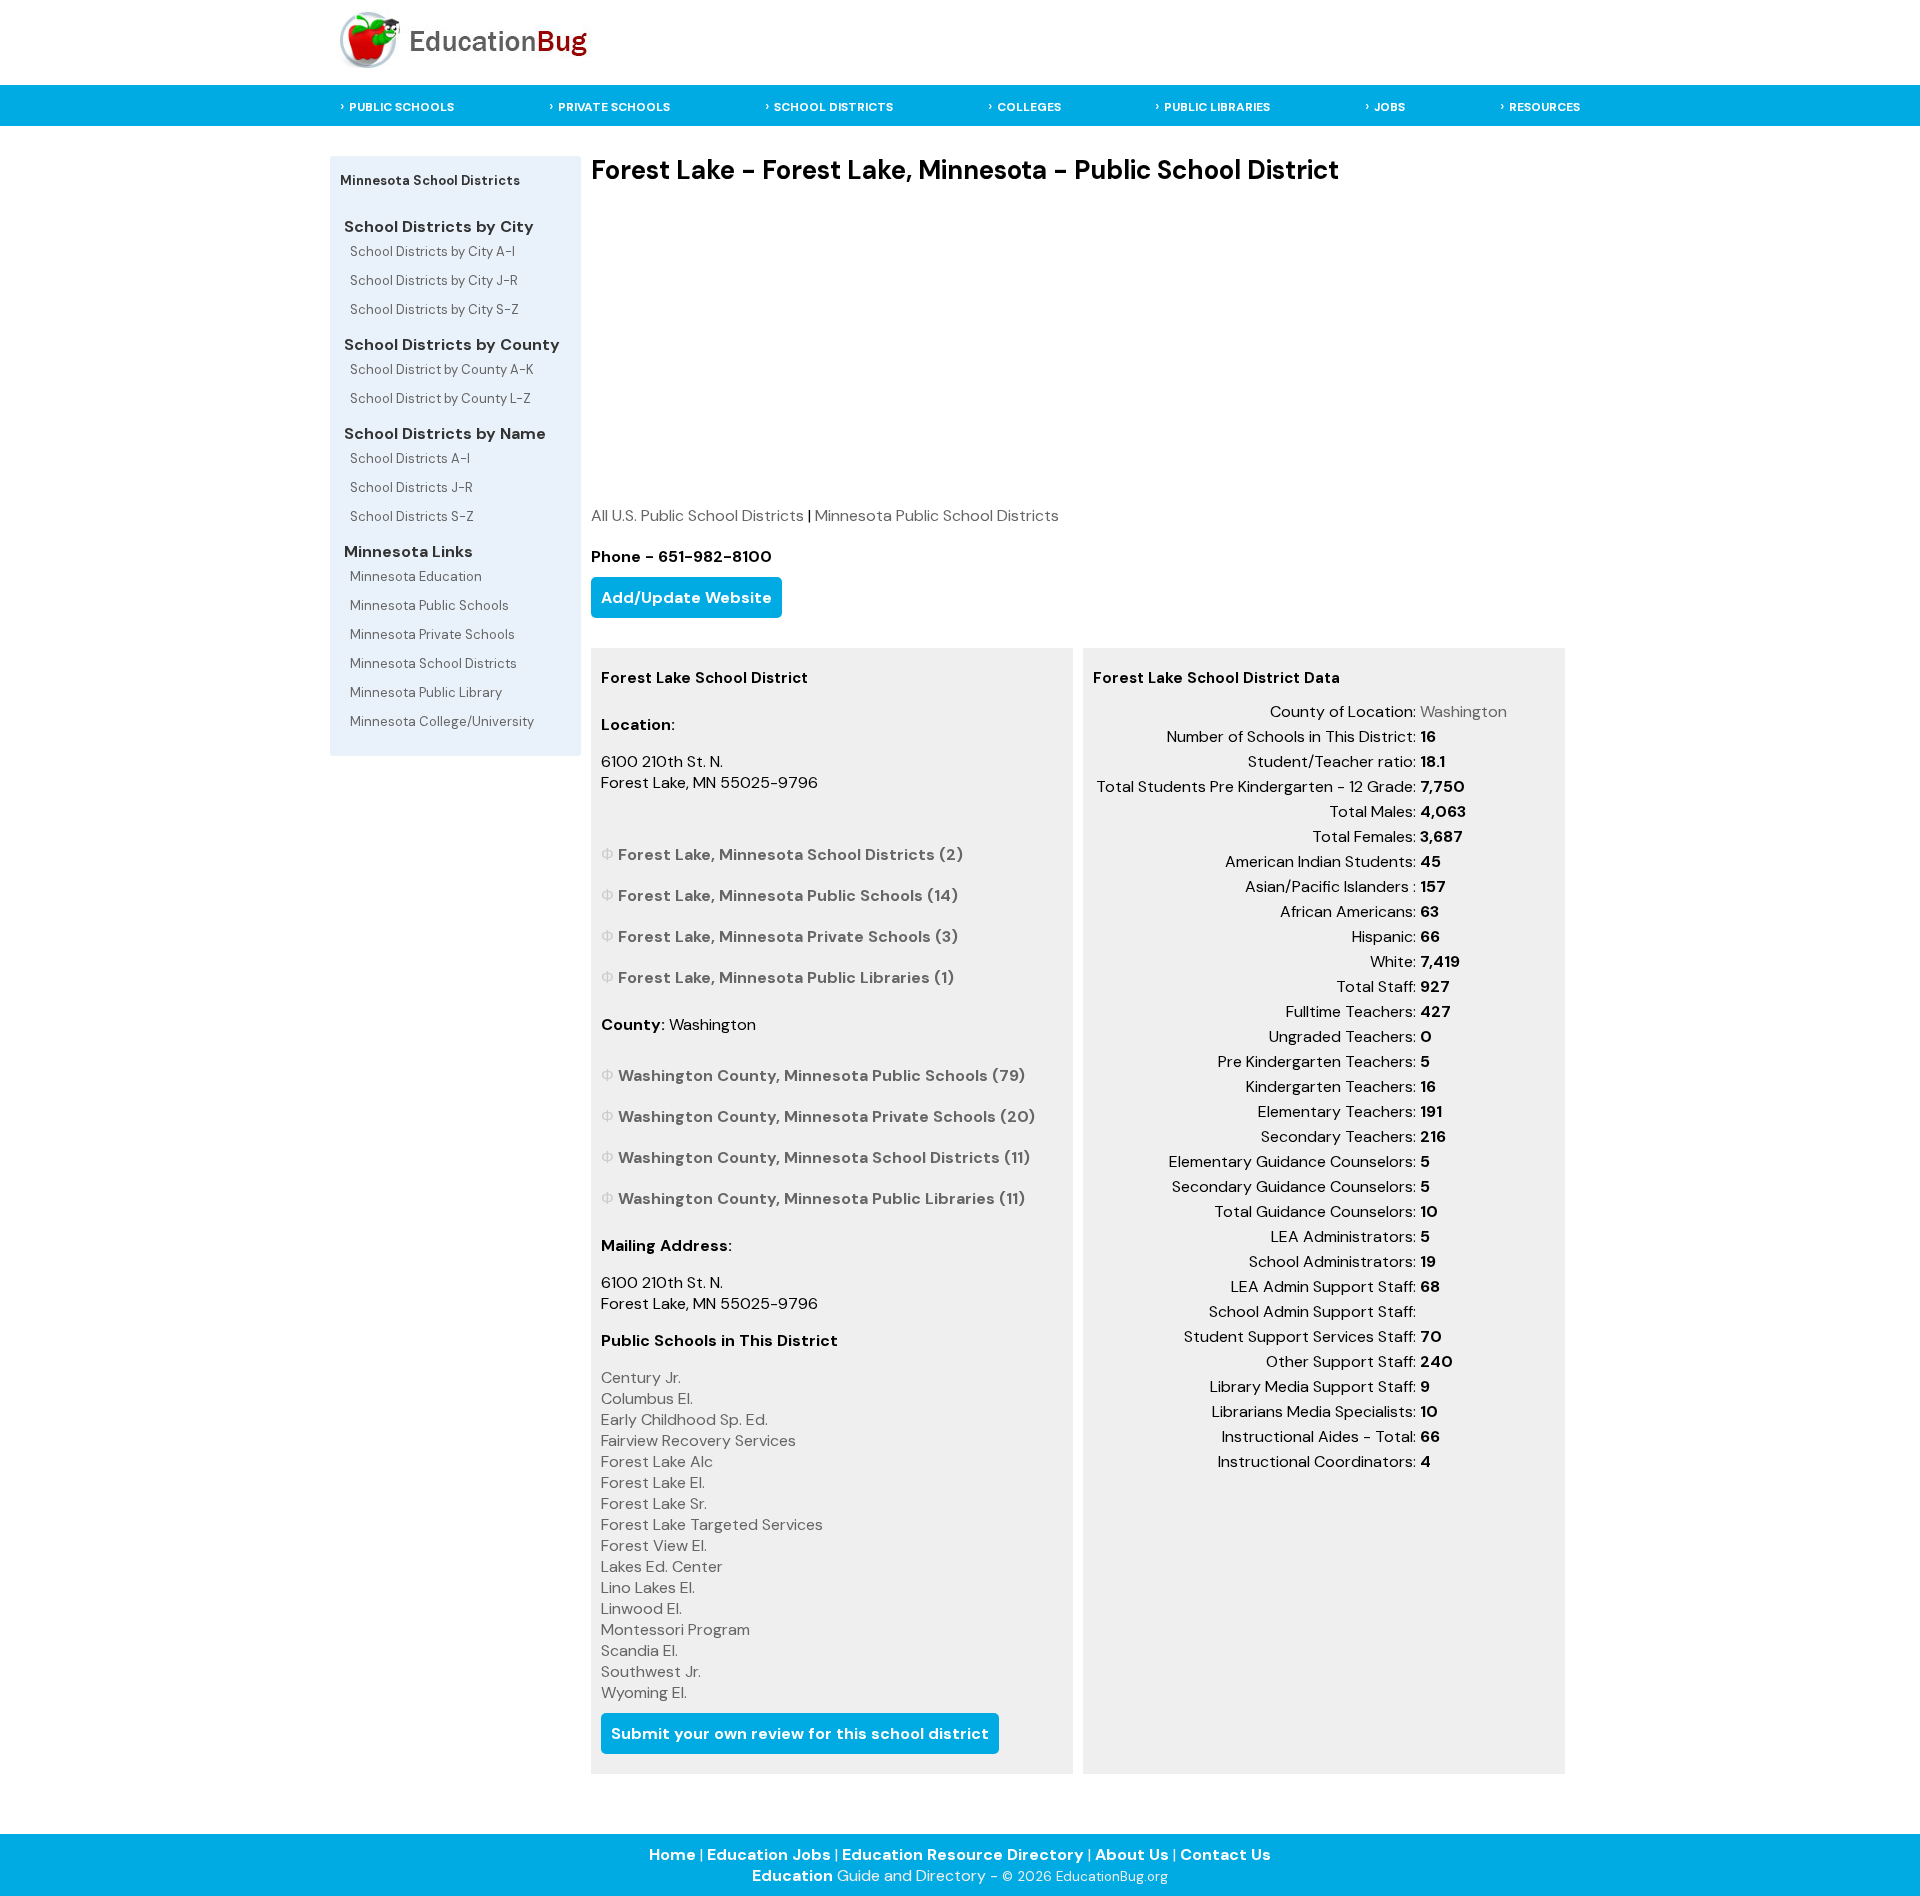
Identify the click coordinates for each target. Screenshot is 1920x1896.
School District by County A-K (442, 369)
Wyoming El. (644, 1692)
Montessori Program (675, 1629)
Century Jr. (641, 1377)
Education (792, 1875)
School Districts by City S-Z (434, 309)
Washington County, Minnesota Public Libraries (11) (821, 1198)
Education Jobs (769, 1854)
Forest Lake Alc (657, 1461)
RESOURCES (1544, 107)
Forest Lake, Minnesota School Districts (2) (790, 854)
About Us (1132, 1854)
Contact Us (1225, 1854)
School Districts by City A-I (432, 251)
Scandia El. (639, 1650)
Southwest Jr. (651, 1671)
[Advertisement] (1078, 345)
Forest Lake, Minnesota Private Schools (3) (788, 936)
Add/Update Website (686, 597)
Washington (1463, 711)
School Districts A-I (410, 458)
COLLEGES (1029, 107)
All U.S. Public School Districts (697, 515)
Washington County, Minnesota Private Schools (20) (826, 1116)
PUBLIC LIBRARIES (1217, 107)
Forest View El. (654, 1545)
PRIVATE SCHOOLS (614, 107)
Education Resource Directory (963, 1854)
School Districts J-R (411, 487)
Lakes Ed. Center (662, 1566)
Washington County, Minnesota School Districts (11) (824, 1157)
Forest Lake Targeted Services (712, 1524)
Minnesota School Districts (433, 663)
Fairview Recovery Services (698, 1440)
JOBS (1389, 107)
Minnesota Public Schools (429, 605)
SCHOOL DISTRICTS (833, 107)
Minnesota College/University (442, 721)
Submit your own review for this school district (800, 1733)
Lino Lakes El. (648, 1587)
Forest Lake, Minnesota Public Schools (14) (788, 895)
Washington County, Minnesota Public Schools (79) (821, 1075)
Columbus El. (647, 1398)
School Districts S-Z (412, 516)
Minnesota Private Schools (432, 634)
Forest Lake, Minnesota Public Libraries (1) (786, 977)
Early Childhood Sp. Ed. (684, 1419)
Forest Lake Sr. (654, 1503)
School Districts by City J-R (434, 280)
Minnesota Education (416, 576)
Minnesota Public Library (426, 692)
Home (672, 1854)
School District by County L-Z (440, 398)
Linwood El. (641, 1608)
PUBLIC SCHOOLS (401, 107)
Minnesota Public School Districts (937, 515)
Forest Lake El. (653, 1482)
